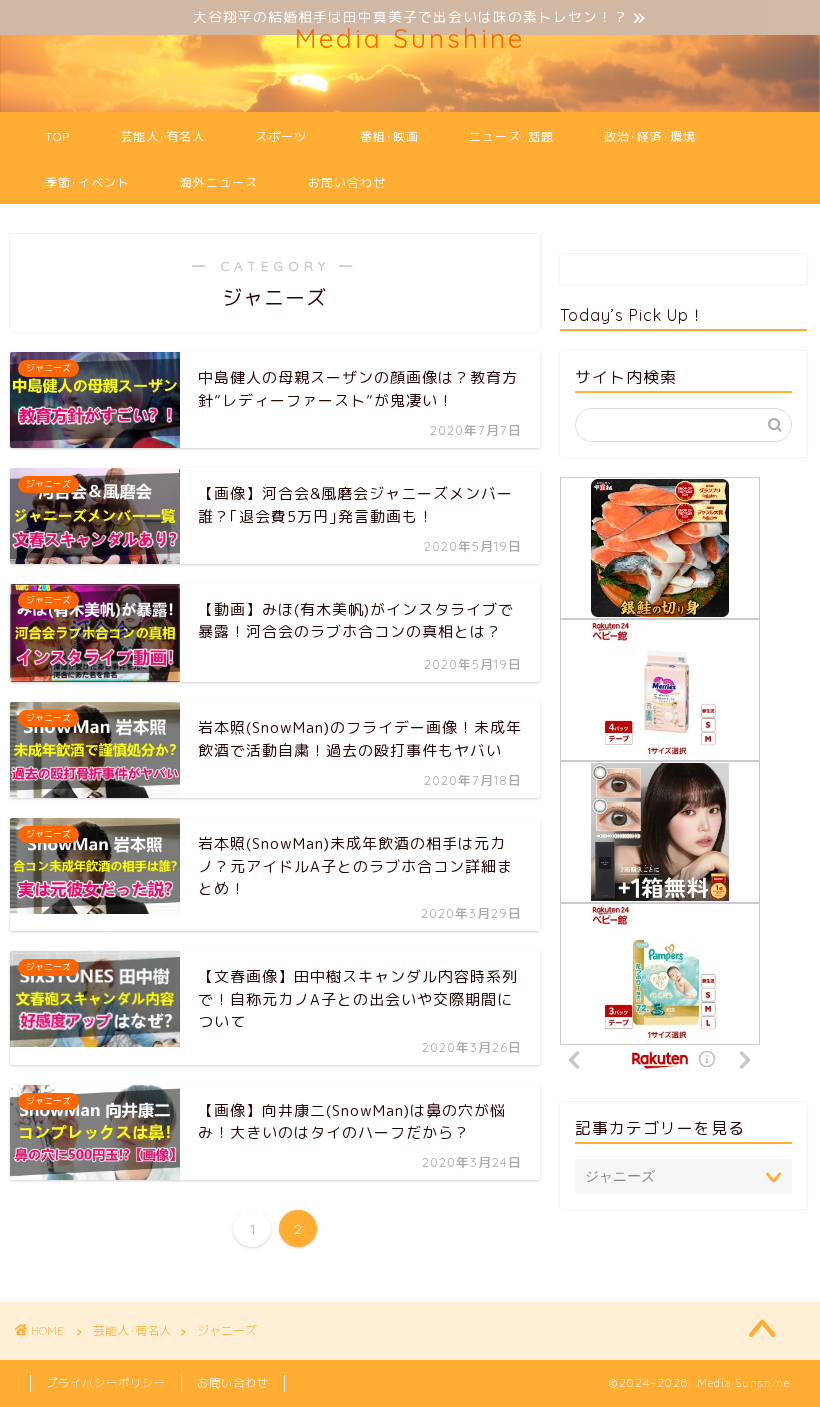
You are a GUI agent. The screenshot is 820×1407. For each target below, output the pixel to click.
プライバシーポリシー (106, 1383)
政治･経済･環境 (650, 136)
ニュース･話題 (511, 136)
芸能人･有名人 (162, 136)
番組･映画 (389, 136)
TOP (57, 136)
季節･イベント (87, 182)
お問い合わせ (347, 182)
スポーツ (281, 136)
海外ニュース (219, 182)
